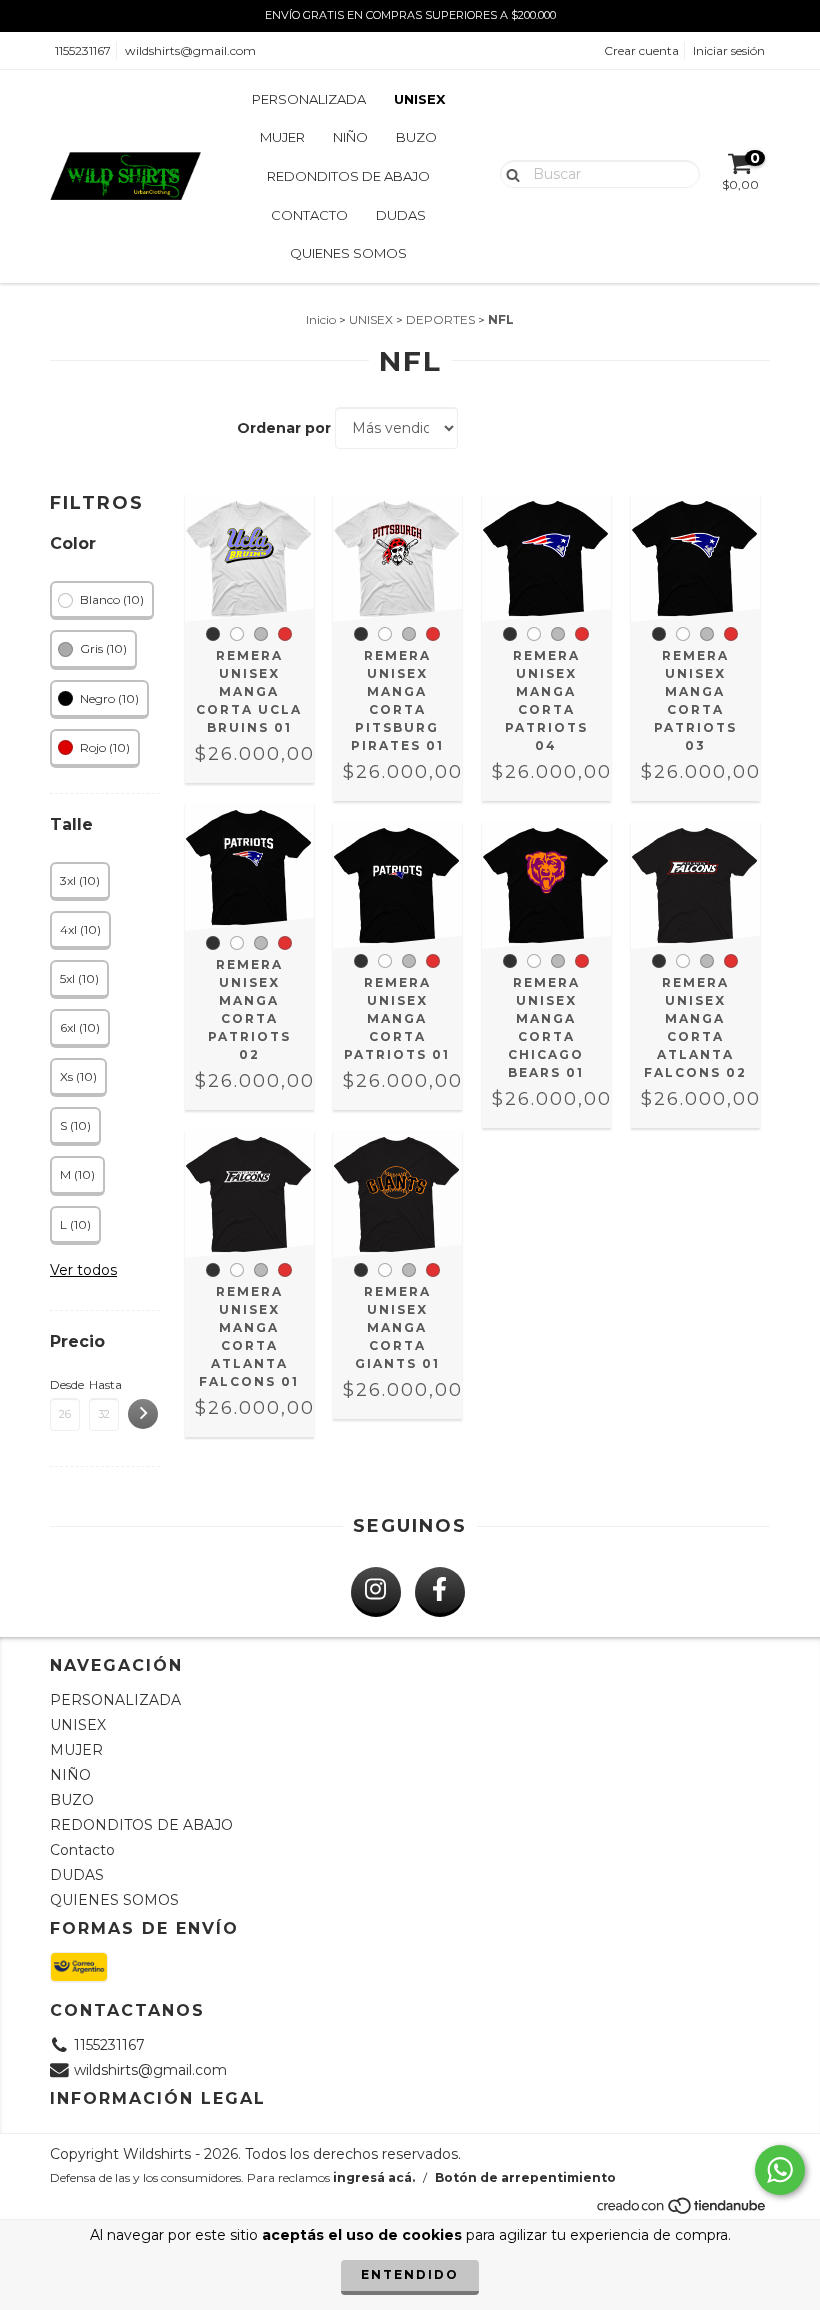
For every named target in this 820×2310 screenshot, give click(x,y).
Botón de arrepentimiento (525, 2177)
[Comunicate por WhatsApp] (780, 2170)
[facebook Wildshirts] (440, 1592)
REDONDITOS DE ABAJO (348, 176)
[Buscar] (508, 173)
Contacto (309, 215)
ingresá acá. (374, 2177)
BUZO (416, 137)
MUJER (282, 137)
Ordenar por (284, 428)
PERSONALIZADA (309, 99)
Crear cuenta (641, 50)
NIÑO (350, 137)
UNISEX (419, 99)
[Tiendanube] (682, 2210)
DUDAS (401, 215)
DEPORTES (440, 319)
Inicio (321, 319)
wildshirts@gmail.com (190, 50)
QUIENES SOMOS (348, 253)
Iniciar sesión (729, 50)
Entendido (410, 2274)
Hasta (104, 1384)
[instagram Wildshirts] (376, 1592)
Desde (65, 1384)
